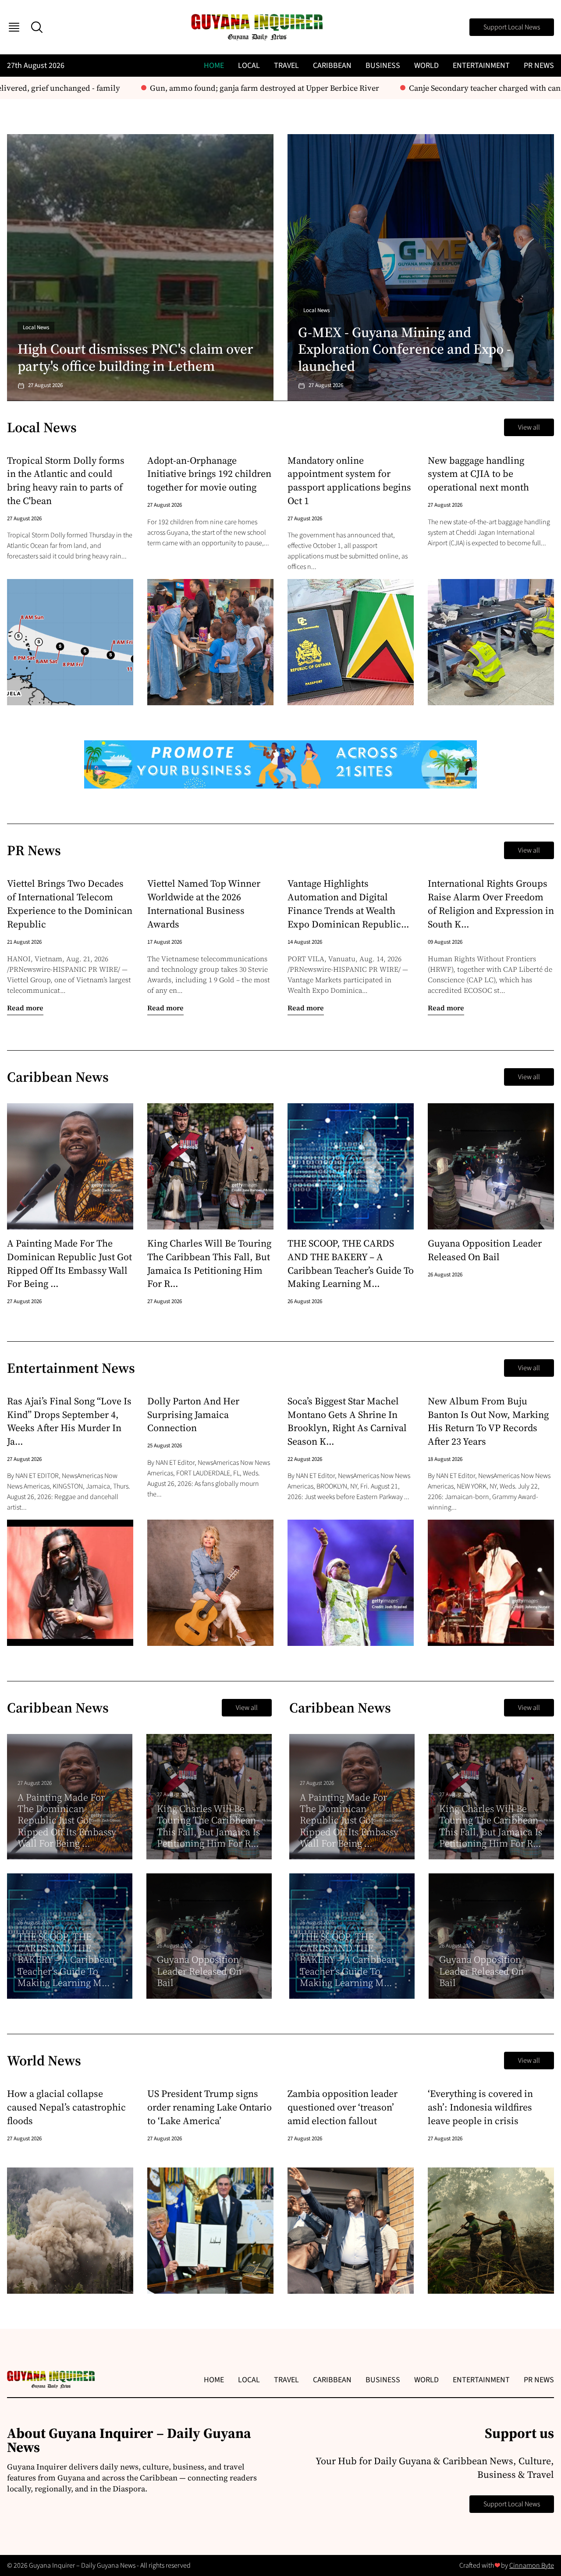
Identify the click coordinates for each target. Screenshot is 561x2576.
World (426, 66)
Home (214, 66)
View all (529, 427)
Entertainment (481, 66)
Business (383, 66)
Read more (25, 1008)
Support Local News (512, 27)
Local (249, 66)
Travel (286, 66)
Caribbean (332, 66)
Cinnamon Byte (532, 2565)
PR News (539, 66)
